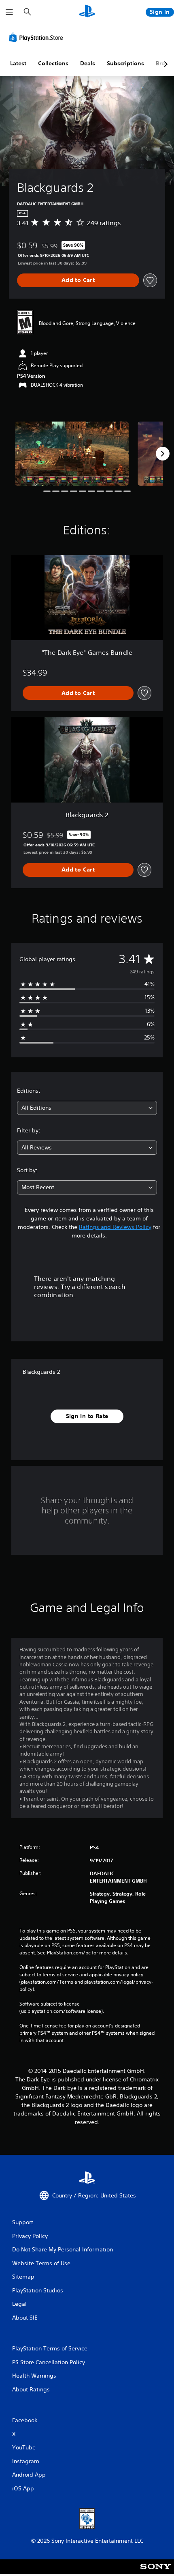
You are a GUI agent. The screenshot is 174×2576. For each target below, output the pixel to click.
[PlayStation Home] (87, 12)
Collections (53, 63)
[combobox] (87, 1108)
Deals (88, 63)
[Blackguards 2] (72, 454)
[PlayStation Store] (38, 37)
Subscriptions (125, 63)
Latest (18, 63)
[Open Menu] (9, 12)
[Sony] (156, 2572)
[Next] (163, 454)
